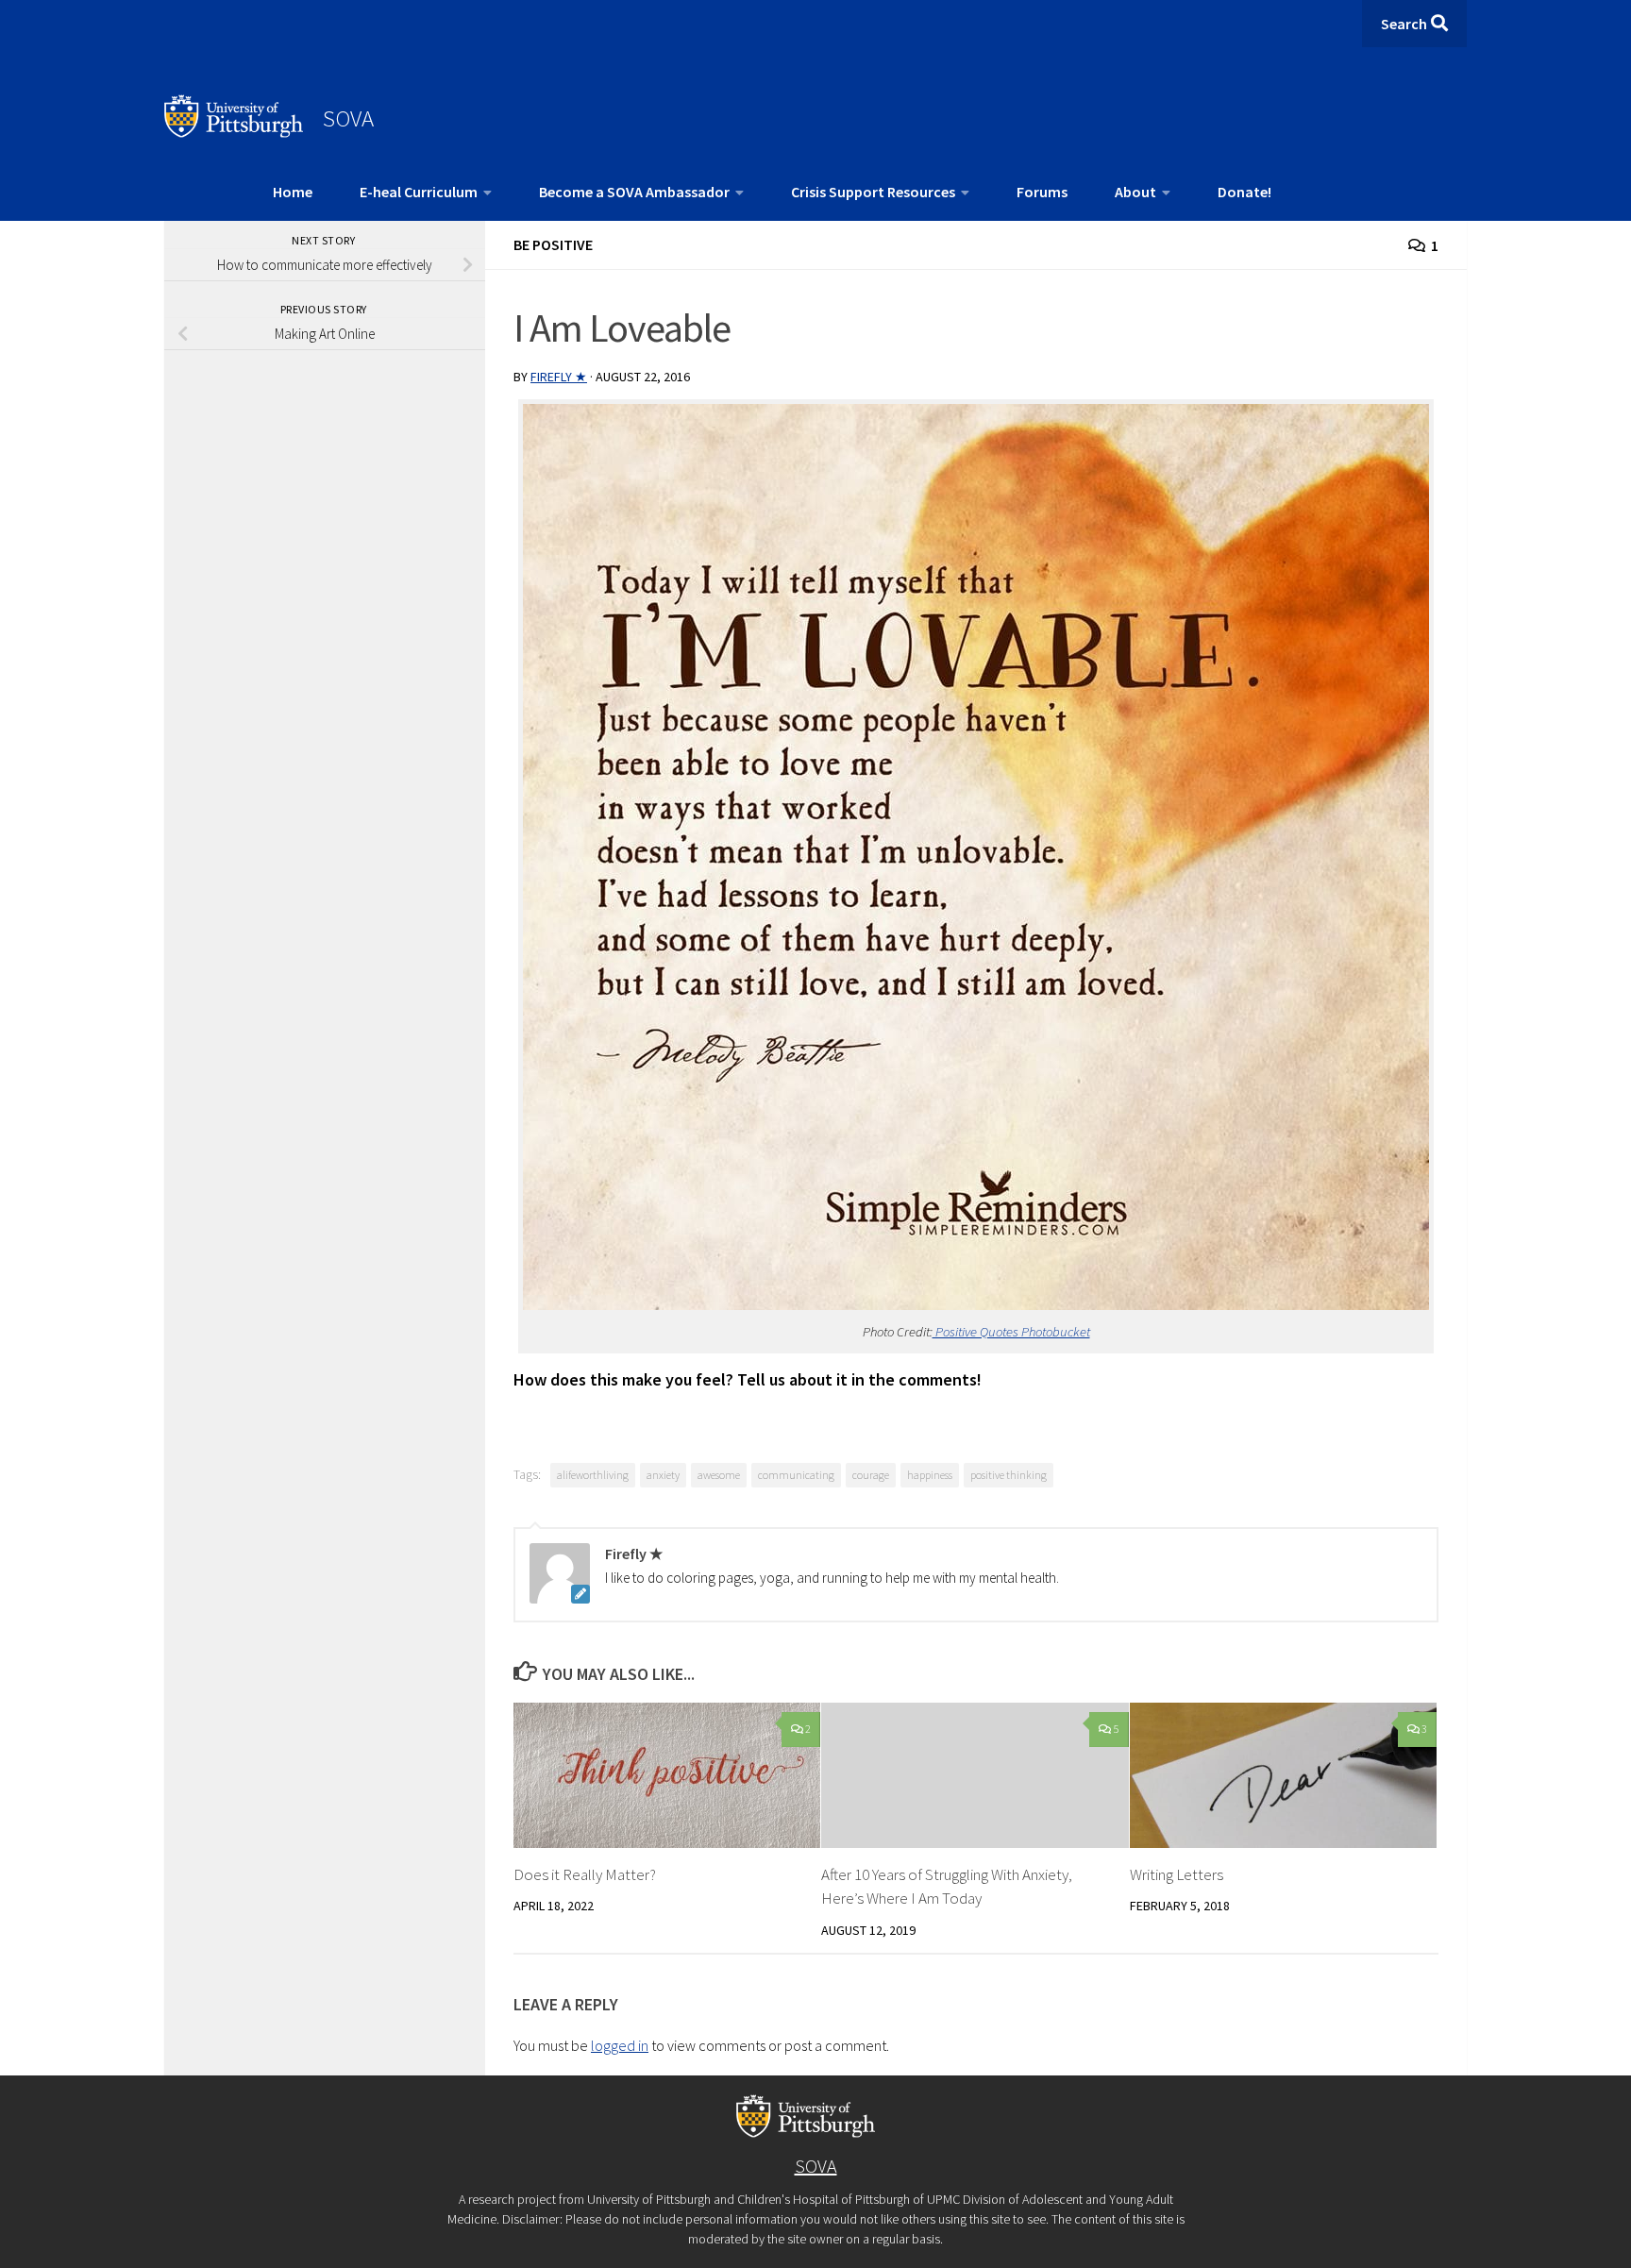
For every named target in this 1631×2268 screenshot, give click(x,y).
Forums (1042, 192)
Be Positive (553, 244)
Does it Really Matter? (585, 1874)
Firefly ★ (559, 377)
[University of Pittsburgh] (234, 132)
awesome (719, 1475)
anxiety (663, 1475)
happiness (930, 1475)
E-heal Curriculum (419, 192)
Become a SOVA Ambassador (634, 192)
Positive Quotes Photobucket (1011, 1332)
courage (871, 1475)
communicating (796, 1475)
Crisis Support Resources (873, 192)
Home (293, 192)
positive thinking (1009, 1475)
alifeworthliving (593, 1475)
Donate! (1244, 192)
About (1135, 192)
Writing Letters (1177, 1874)
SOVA (348, 118)
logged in (620, 2045)
